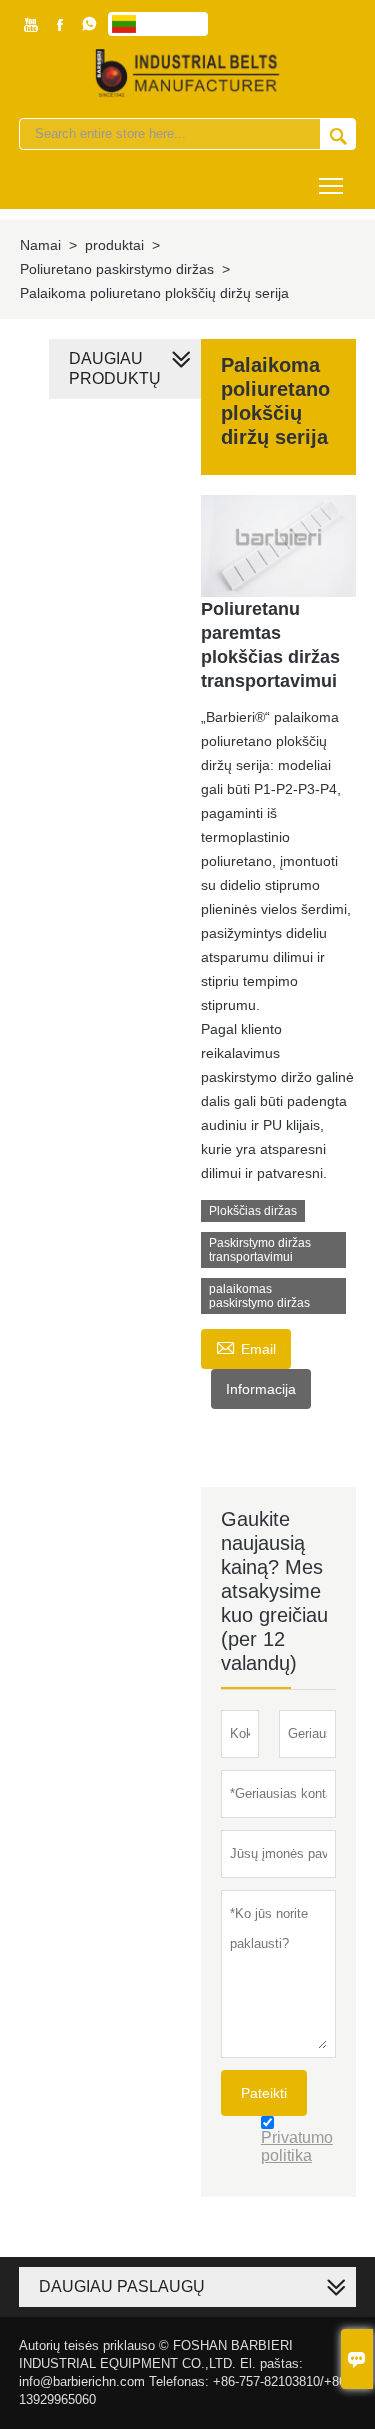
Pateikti (264, 2093)
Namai (40, 245)
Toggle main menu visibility (331, 184)
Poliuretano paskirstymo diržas (117, 269)
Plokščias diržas (253, 1211)
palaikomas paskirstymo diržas (259, 1296)
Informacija (261, 1389)
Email (246, 1346)
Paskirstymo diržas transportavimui (260, 1250)
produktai (114, 245)
